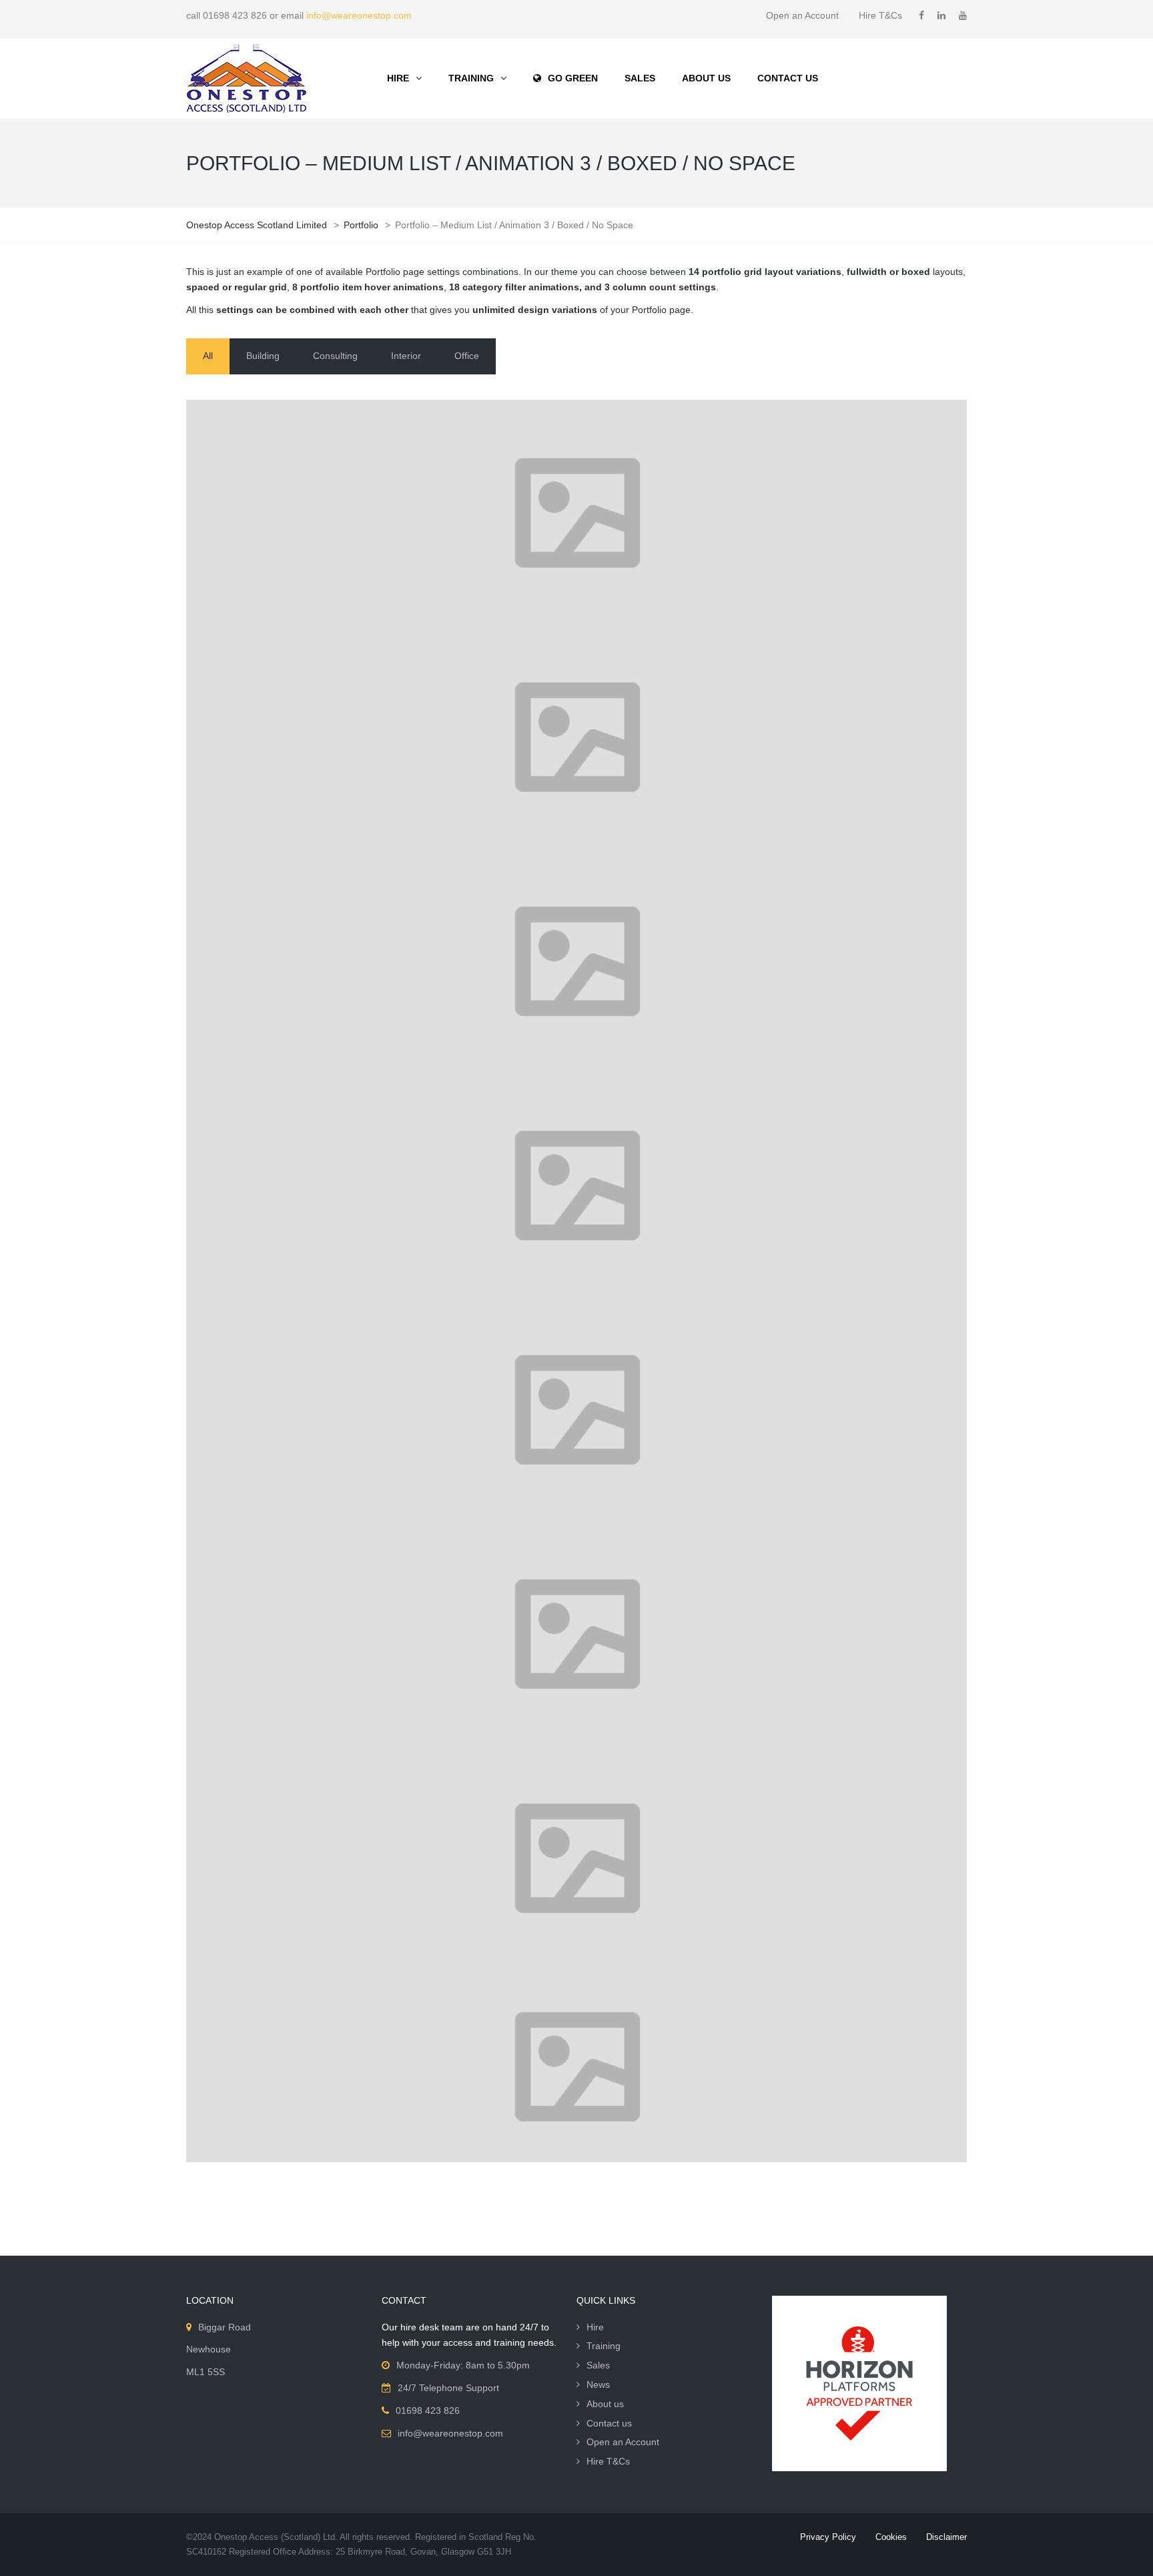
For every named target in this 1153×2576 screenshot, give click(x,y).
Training (604, 2346)
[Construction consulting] (576, 1409)
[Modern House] (576, 512)
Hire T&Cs (880, 15)
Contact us (609, 2423)
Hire (595, 2327)
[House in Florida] (576, 736)
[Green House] (576, 1857)
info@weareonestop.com (359, 15)
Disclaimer (946, 2537)
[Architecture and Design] (576, 960)
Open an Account (802, 15)
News (598, 2384)
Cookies (891, 2537)
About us (605, 2404)
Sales (598, 2365)
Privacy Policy (828, 2537)
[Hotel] (576, 2066)
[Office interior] (576, 1633)
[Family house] (576, 1185)
